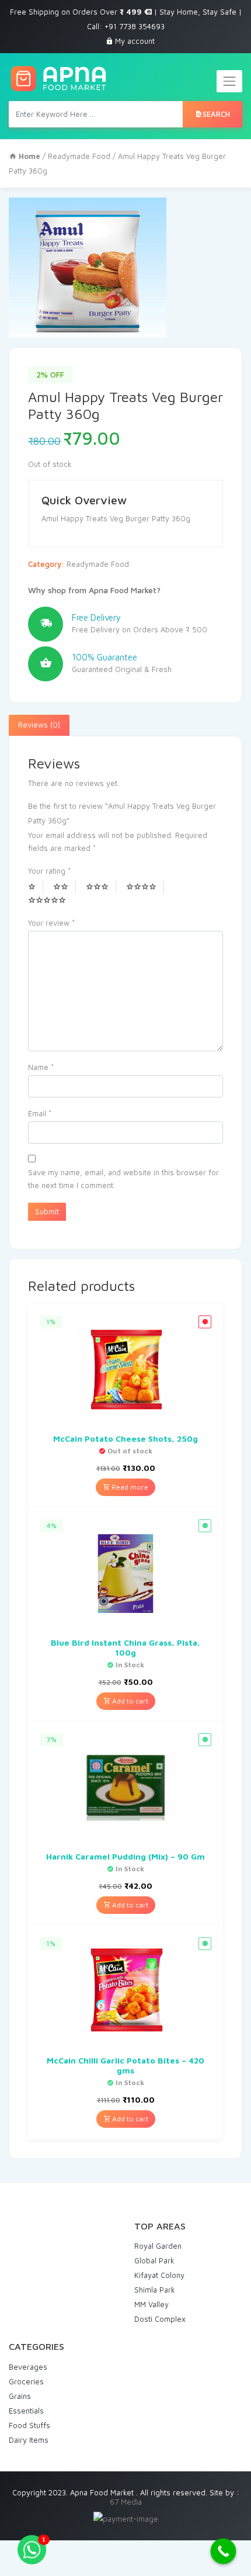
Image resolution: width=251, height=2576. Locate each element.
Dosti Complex (160, 2319)
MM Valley (151, 2304)
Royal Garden (158, 2246)
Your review (51, 923)
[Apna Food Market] (58, 79)
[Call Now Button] (224, 2551)
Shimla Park (155, 2290)
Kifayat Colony (159, 2275)
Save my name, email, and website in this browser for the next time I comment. (123, 1179)
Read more (129, 1487)
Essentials (26, 2411)
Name (41, 1067)
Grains (20, 2396)
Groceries (26, 2381)
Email (40, 1113)
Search (216, 114)
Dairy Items (29, 2440)
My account (135, 41)
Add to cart (129, 1701)
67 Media (126, 2502)
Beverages (28, 2367)
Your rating (49, 871)
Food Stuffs (29, 2425)
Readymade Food (79, 156)
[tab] (39, 725)
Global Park (154, 2260)
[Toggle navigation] (229, 81)
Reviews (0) (39, 725)
